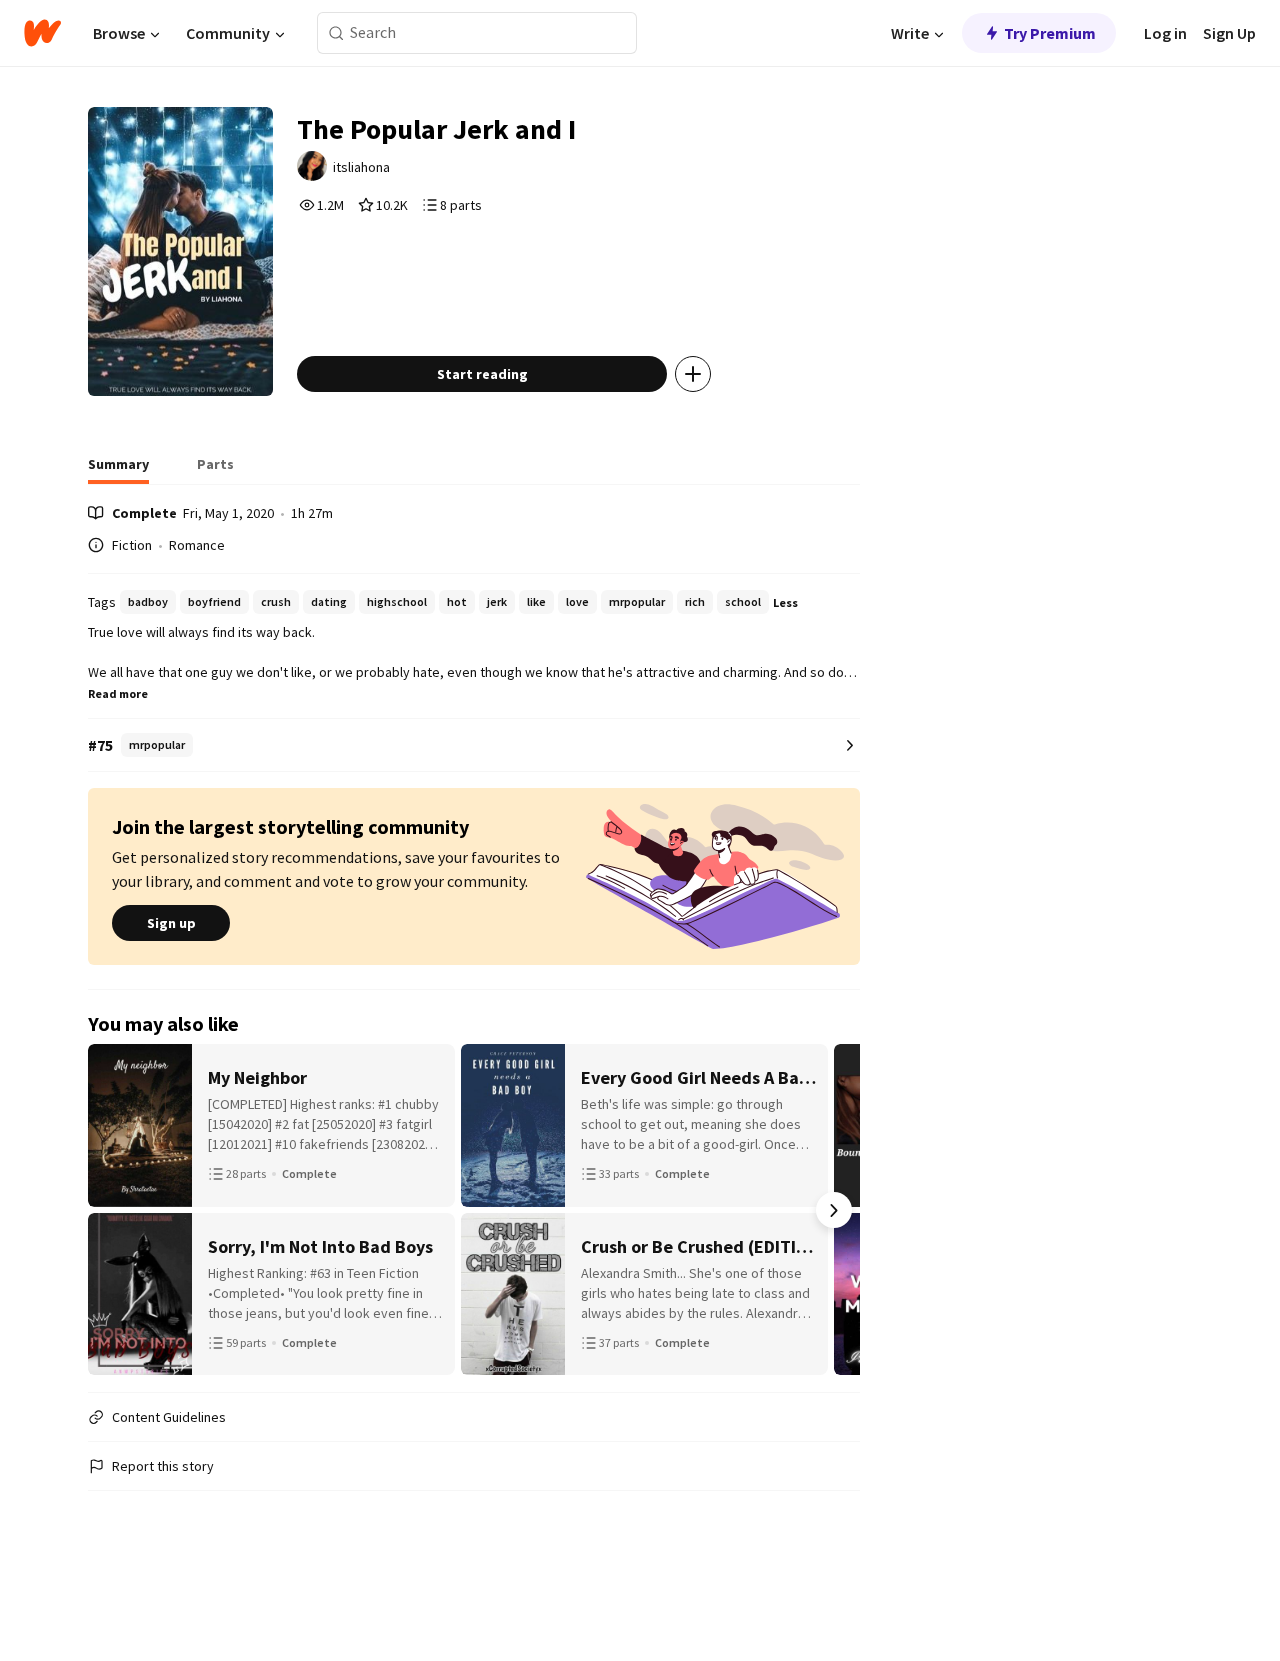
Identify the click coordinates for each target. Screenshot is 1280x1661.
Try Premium (1050, 33)
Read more (118, 693)
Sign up (171, 923)
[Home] (42, 33)
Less (785, 602)
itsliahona (361, 167)
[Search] (336, 33)
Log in (1165, 33)
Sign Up (1229, 33)
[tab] (118, 470)
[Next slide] (834, 1210)
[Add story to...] (693, 374)
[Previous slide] (114, 1210)
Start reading (482, 374)
